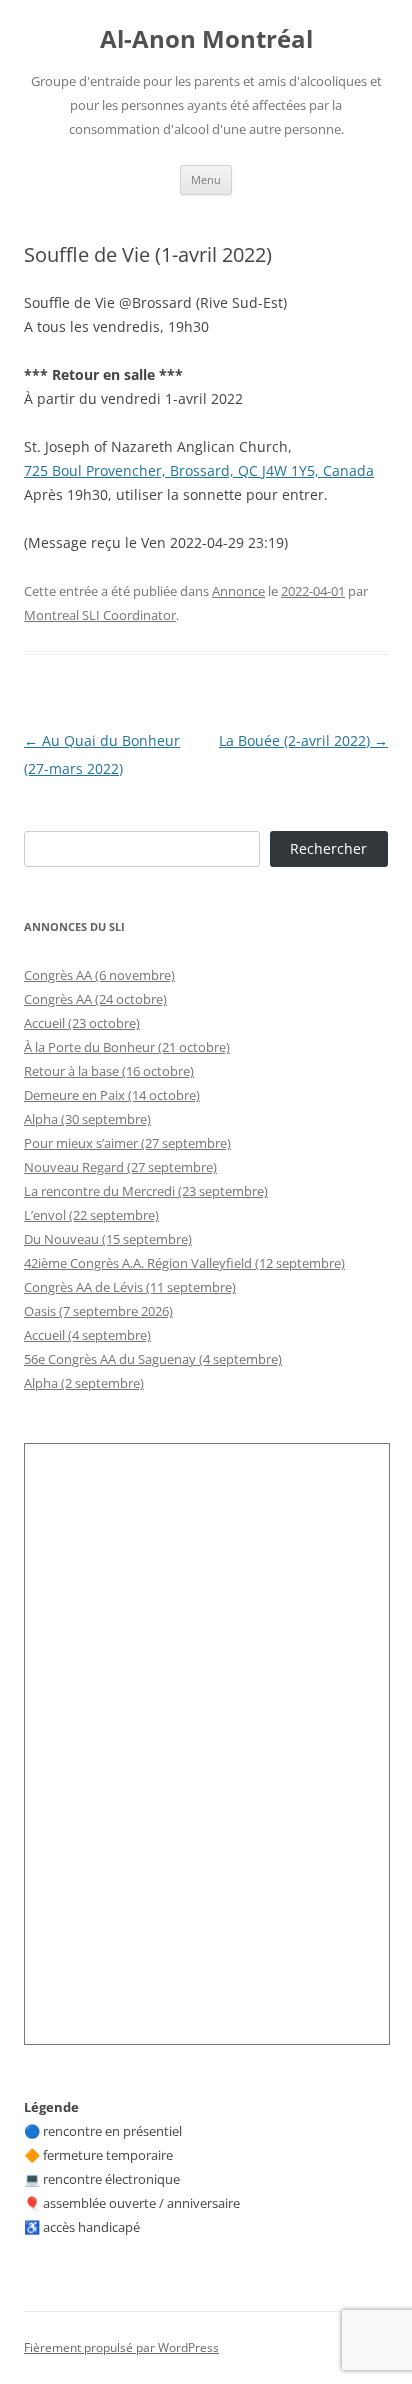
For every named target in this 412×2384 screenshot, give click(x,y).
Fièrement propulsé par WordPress (121, 2347)
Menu (206, 179)
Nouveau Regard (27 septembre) (120, 1167)
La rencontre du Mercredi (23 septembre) (146, 1191)
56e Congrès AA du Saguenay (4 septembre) (153, 1359)
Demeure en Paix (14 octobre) (112, 1095)
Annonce (238, 591)
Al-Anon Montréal (206, 39)
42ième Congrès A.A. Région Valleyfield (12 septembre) (184, 1263)
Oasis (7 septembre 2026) (98, 1311)
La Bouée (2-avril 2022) (303, 740)
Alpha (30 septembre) (87, 1119)
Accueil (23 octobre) (82, 1023)
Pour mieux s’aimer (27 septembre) (127, 1143)
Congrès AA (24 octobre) (95, 999)
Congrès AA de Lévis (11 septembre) (130, 1287)
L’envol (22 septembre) (91, 1215)
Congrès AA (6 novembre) (99, 975)
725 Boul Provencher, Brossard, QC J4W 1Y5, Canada (199, 470)
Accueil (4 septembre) (87, 1335)
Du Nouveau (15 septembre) (108, 1239)
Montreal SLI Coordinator (100, 615)
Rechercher (328, 848)
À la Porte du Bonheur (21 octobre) (127, 1047)
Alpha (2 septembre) (84, 1383)
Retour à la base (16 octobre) (109, 1071)
